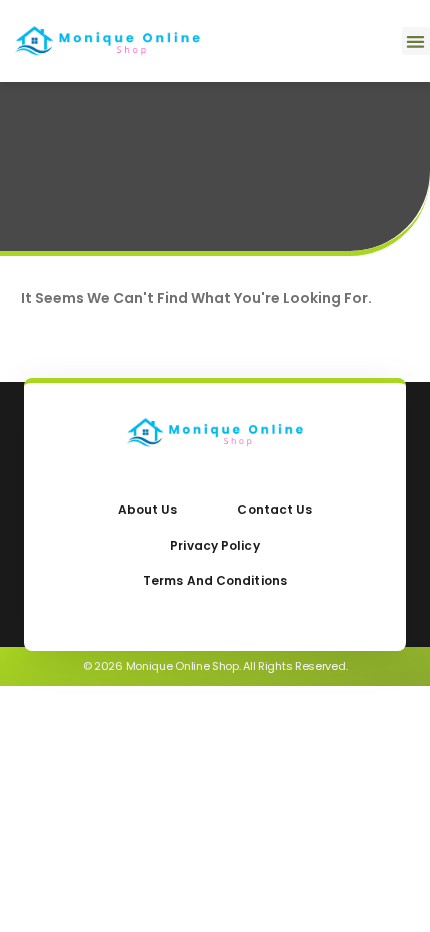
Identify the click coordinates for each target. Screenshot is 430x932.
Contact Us (274, 509)
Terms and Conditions (215, 580)
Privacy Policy (214, 545)
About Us (148, 509)
